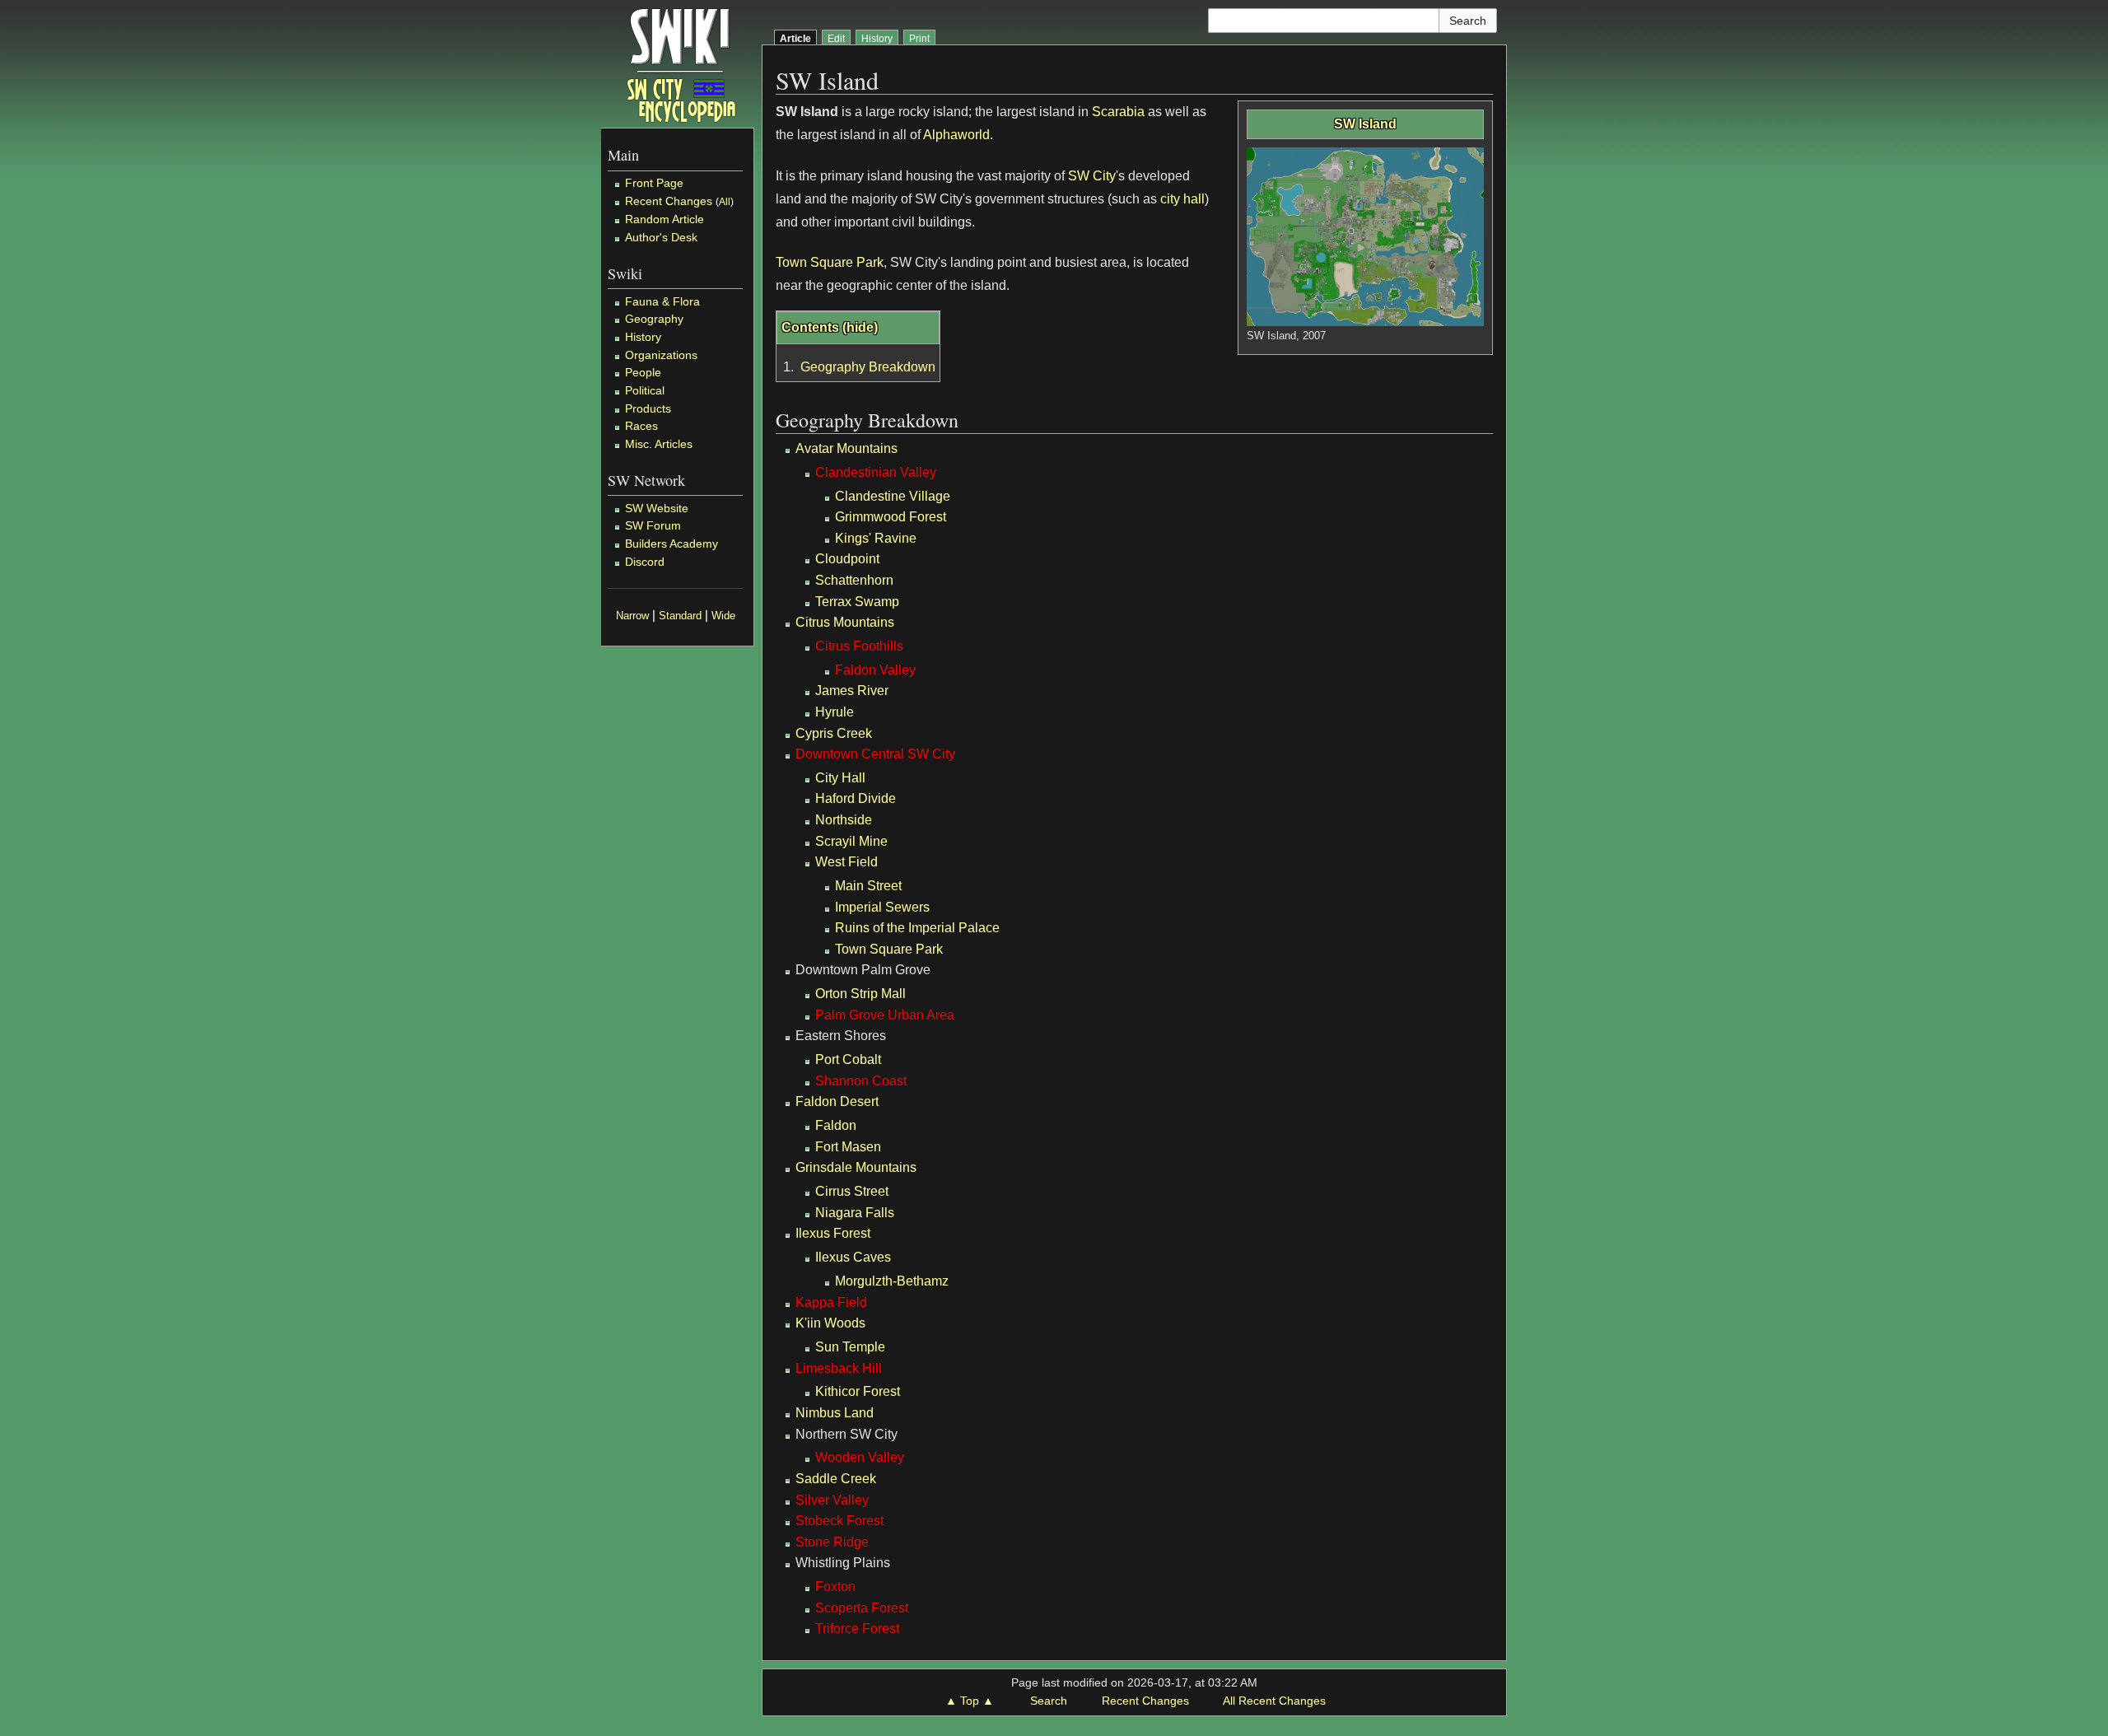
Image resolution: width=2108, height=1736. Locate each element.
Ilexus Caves (853, 1257)
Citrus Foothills (859, 646)
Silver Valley (832, 1500)
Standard (680, 616)
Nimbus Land (835, 1413)
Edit (836, 39)
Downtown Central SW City (875, 754)
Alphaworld (956, 135)
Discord (645, 562)
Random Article (665, 219)
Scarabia (1118, 112)
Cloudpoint (847, 559)
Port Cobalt (848, 1059)
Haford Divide (856, 798)
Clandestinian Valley (876, 472)
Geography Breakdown (868, 367)
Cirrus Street (852, 1191)
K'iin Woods (830, 1323)
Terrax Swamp (857, 602)
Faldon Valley (875, 670)
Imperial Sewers (882, 907)
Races (641, 426)
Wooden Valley (860, 1457)
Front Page (654, 183)
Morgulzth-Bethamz (892, 1281)
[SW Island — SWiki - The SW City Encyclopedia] (681, 64)
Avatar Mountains (846, 448)
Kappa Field (831, 1302)
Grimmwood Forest (891, 517)
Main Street (868, 886)
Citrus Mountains (845, 622)
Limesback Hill (839, 1368)
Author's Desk (661, 237)
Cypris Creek (834, 733)
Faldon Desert (837, 1101)
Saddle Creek (836, 1479)
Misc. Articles (659, 444)
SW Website (657, 508)
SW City (1092, 176)
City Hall (840, 778)
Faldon (836, 1125)
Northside (844, 820)
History (643, 337)
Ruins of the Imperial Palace (917, 928)
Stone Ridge (832, 1542)
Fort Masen (848, 1147)
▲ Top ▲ (970, 1701)
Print (919, 39)
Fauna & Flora (662, 301)
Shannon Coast (861, 1081)
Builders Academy (672, 544)
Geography (654, 319)
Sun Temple (850, 1347)
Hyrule (835, 712)
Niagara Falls (855, 1213)
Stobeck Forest (839, 1521)
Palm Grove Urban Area (885, 1015)
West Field (846, 862)
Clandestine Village (893, 496)
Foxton (835, 1587)
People (643, 372)
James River (852, 691)
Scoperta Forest (862, 1608)
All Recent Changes (1274, 1701)
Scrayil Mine (851, 841)
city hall (1182, 199)
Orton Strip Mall (860, 994)
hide (860, 327)
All (725, 202)
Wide (723, 616)
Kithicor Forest (858, 1391)
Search (1049, 1701)
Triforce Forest (857, 1629)
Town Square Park (830, 262)
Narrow (632, 616)
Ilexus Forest (833, 1233)
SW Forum (653, 525)
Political (645, 390)
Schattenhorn (854, 580)
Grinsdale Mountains (856, 1167)
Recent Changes (669, 201)
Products (648, 408)
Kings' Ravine (876, 538)
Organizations (661, 355)
